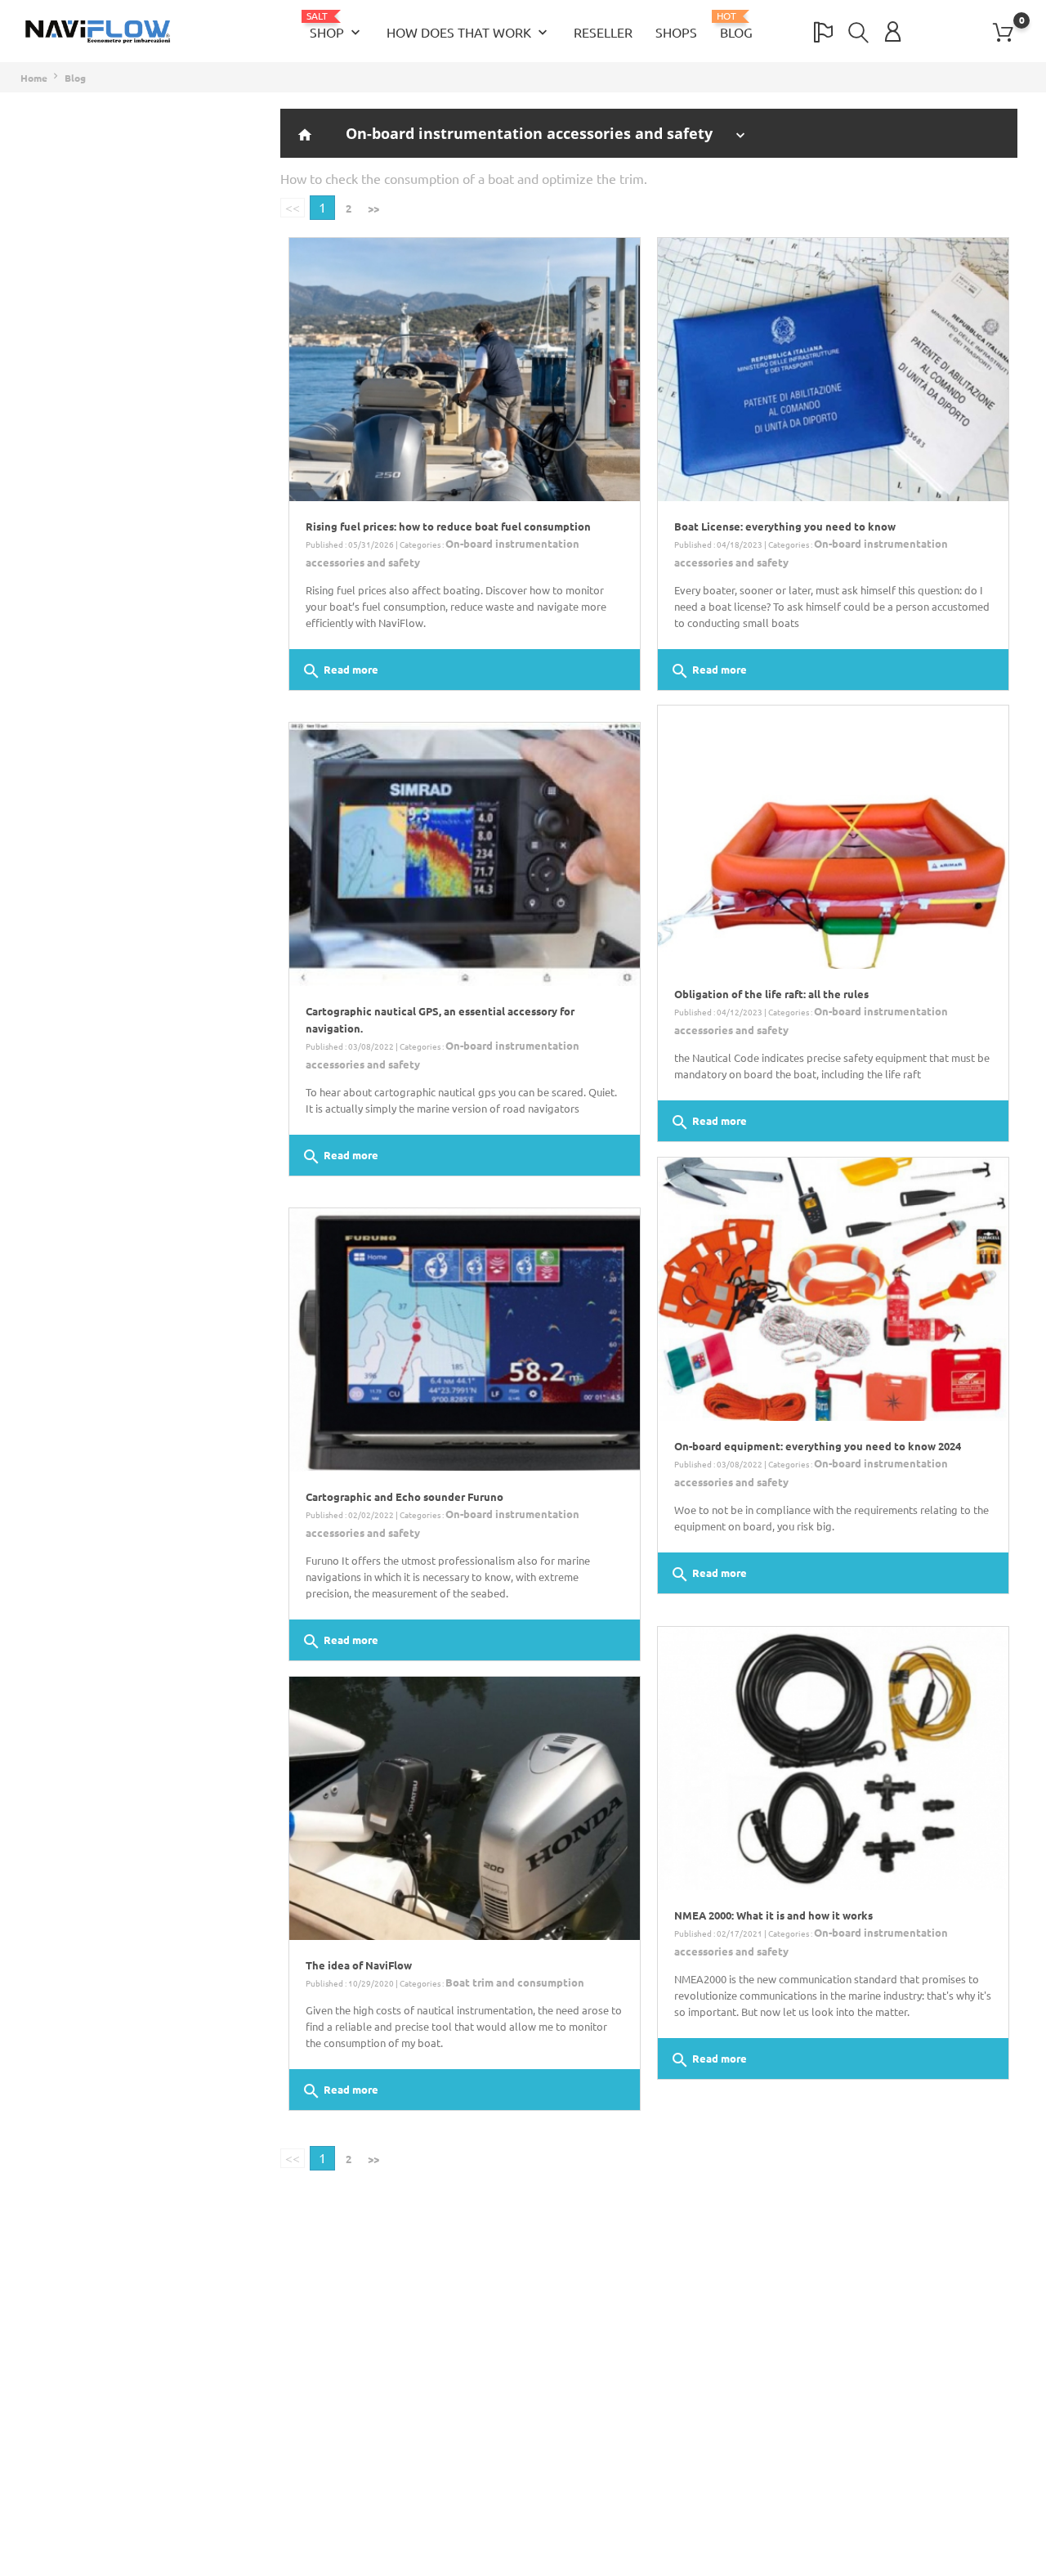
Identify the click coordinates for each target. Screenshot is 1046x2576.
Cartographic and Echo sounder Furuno (405, 1497)
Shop (337, 26)
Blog (736, 25)
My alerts (896, 2427)
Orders (889, 2326)
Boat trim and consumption (515, 1982)
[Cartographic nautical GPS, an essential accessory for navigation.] (465, 854)
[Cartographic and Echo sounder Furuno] (465, 1340)
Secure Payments (320, 2326)
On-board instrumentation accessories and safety (529, 133)
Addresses (898, 2377)
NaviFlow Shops (316, 2377)
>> (373, 208)
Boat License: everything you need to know (785, 526)
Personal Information (925, 2275)
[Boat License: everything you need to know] (833, 370)
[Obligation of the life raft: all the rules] (833, 837)
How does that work (469, 33)
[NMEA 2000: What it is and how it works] (833, 1758)
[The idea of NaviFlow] (465, 1808)
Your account (921, 2240)
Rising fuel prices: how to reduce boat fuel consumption (448, 526)
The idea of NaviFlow (359, 1965)
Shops (676, 33)
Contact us (304, 2351)
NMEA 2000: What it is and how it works (773, 1915)
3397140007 (69, 2339)
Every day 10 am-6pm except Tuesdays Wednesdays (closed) (518, 2292)
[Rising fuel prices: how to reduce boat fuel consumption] (465, 370)
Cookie (294, 2402)
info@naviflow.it (83, 2365)
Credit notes (904, 2351)
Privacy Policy (311, 2427)
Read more (340, 671)
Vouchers (896, 2402)
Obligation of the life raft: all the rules (771, 994)
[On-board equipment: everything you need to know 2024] (833, 1289)
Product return (910, 2300)
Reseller (603, 33)
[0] (1003, 33)
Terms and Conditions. (332, 2300)
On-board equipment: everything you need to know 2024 (818, 1446)
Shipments (304, 2275)
